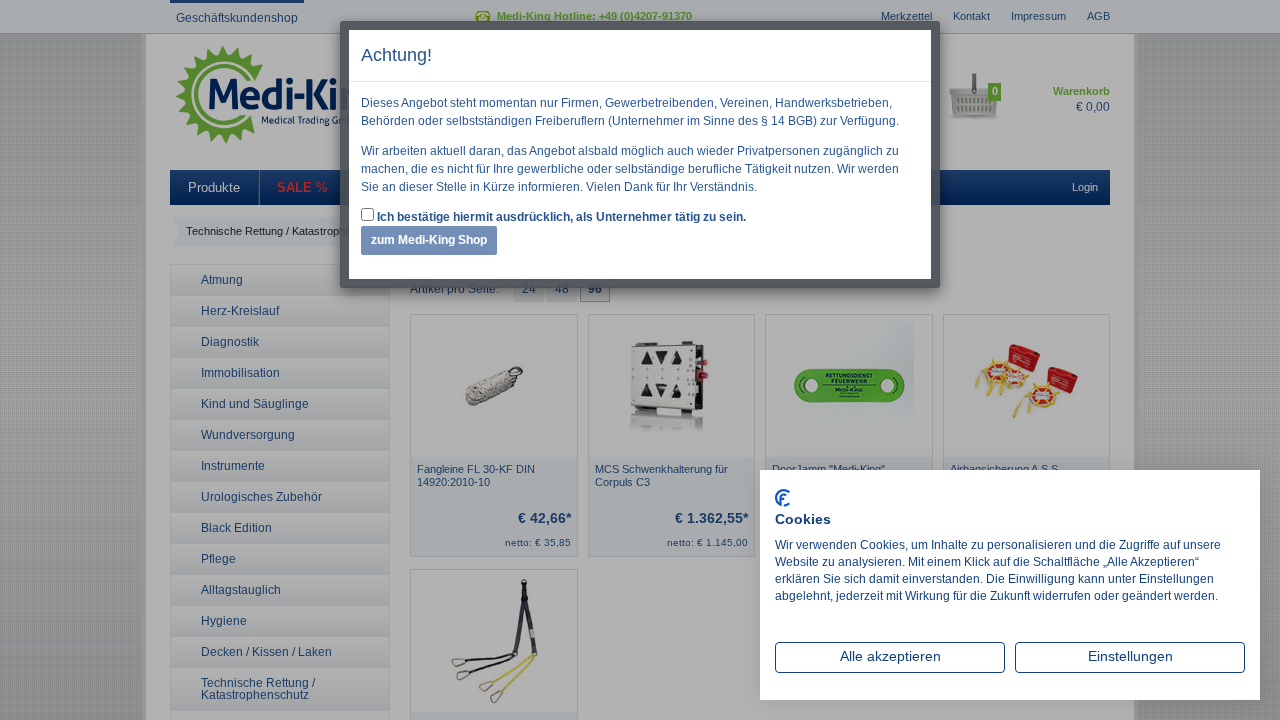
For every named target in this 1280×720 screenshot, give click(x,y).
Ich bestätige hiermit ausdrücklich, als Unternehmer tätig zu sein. (560, 217)
